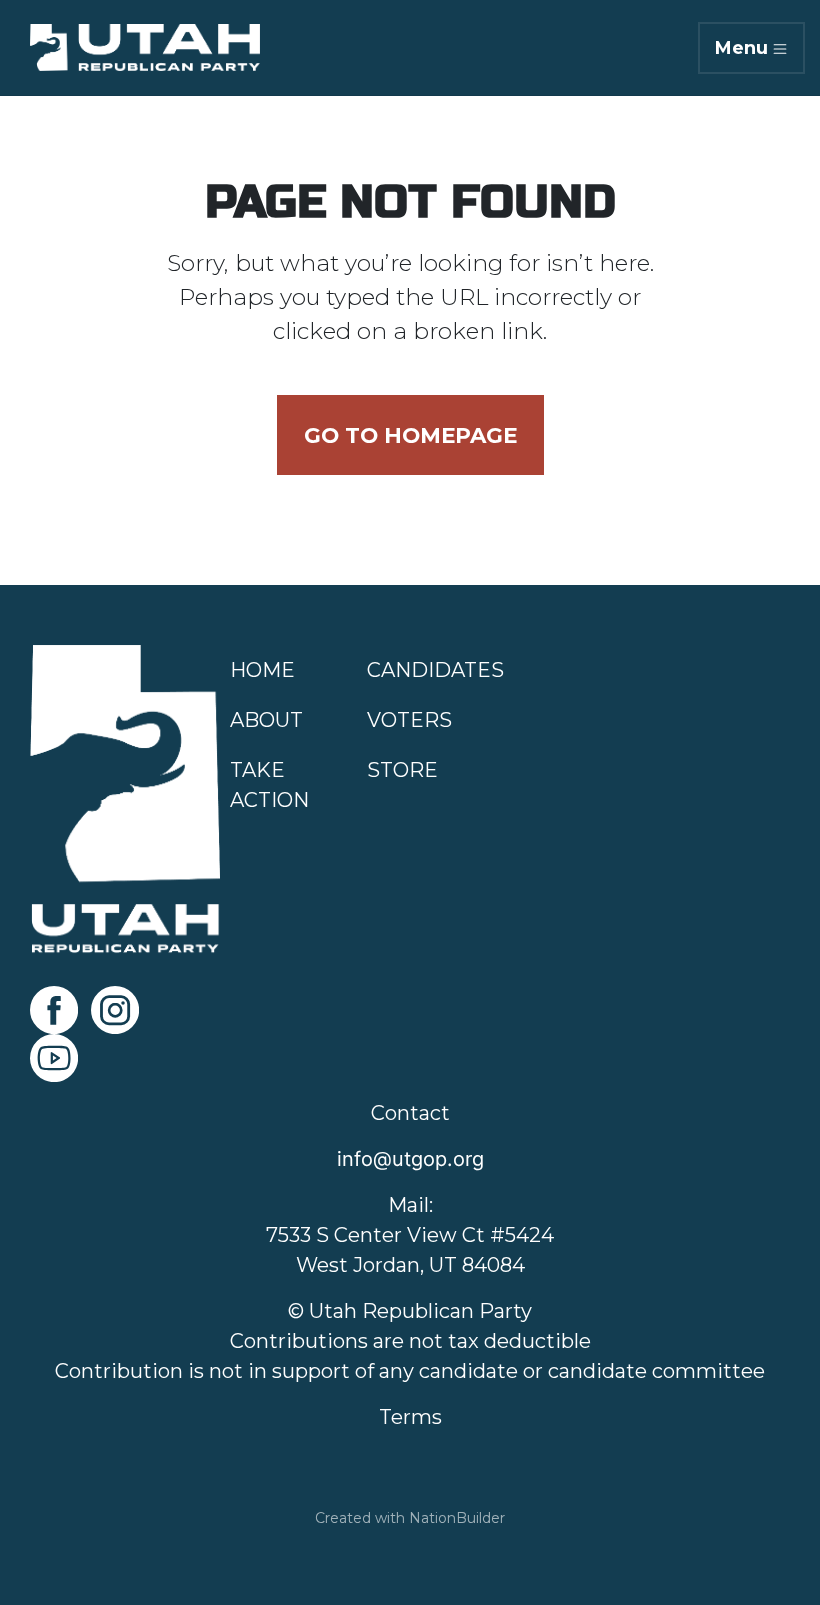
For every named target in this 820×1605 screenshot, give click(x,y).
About (266, 720)
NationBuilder (457, 1518)
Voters (409, 720)
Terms (410, 1417)
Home (262, 670)
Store (402, 770)
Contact (410, 1113)
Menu (741, 48)
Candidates (435, 670)
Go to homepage (410, 435)
